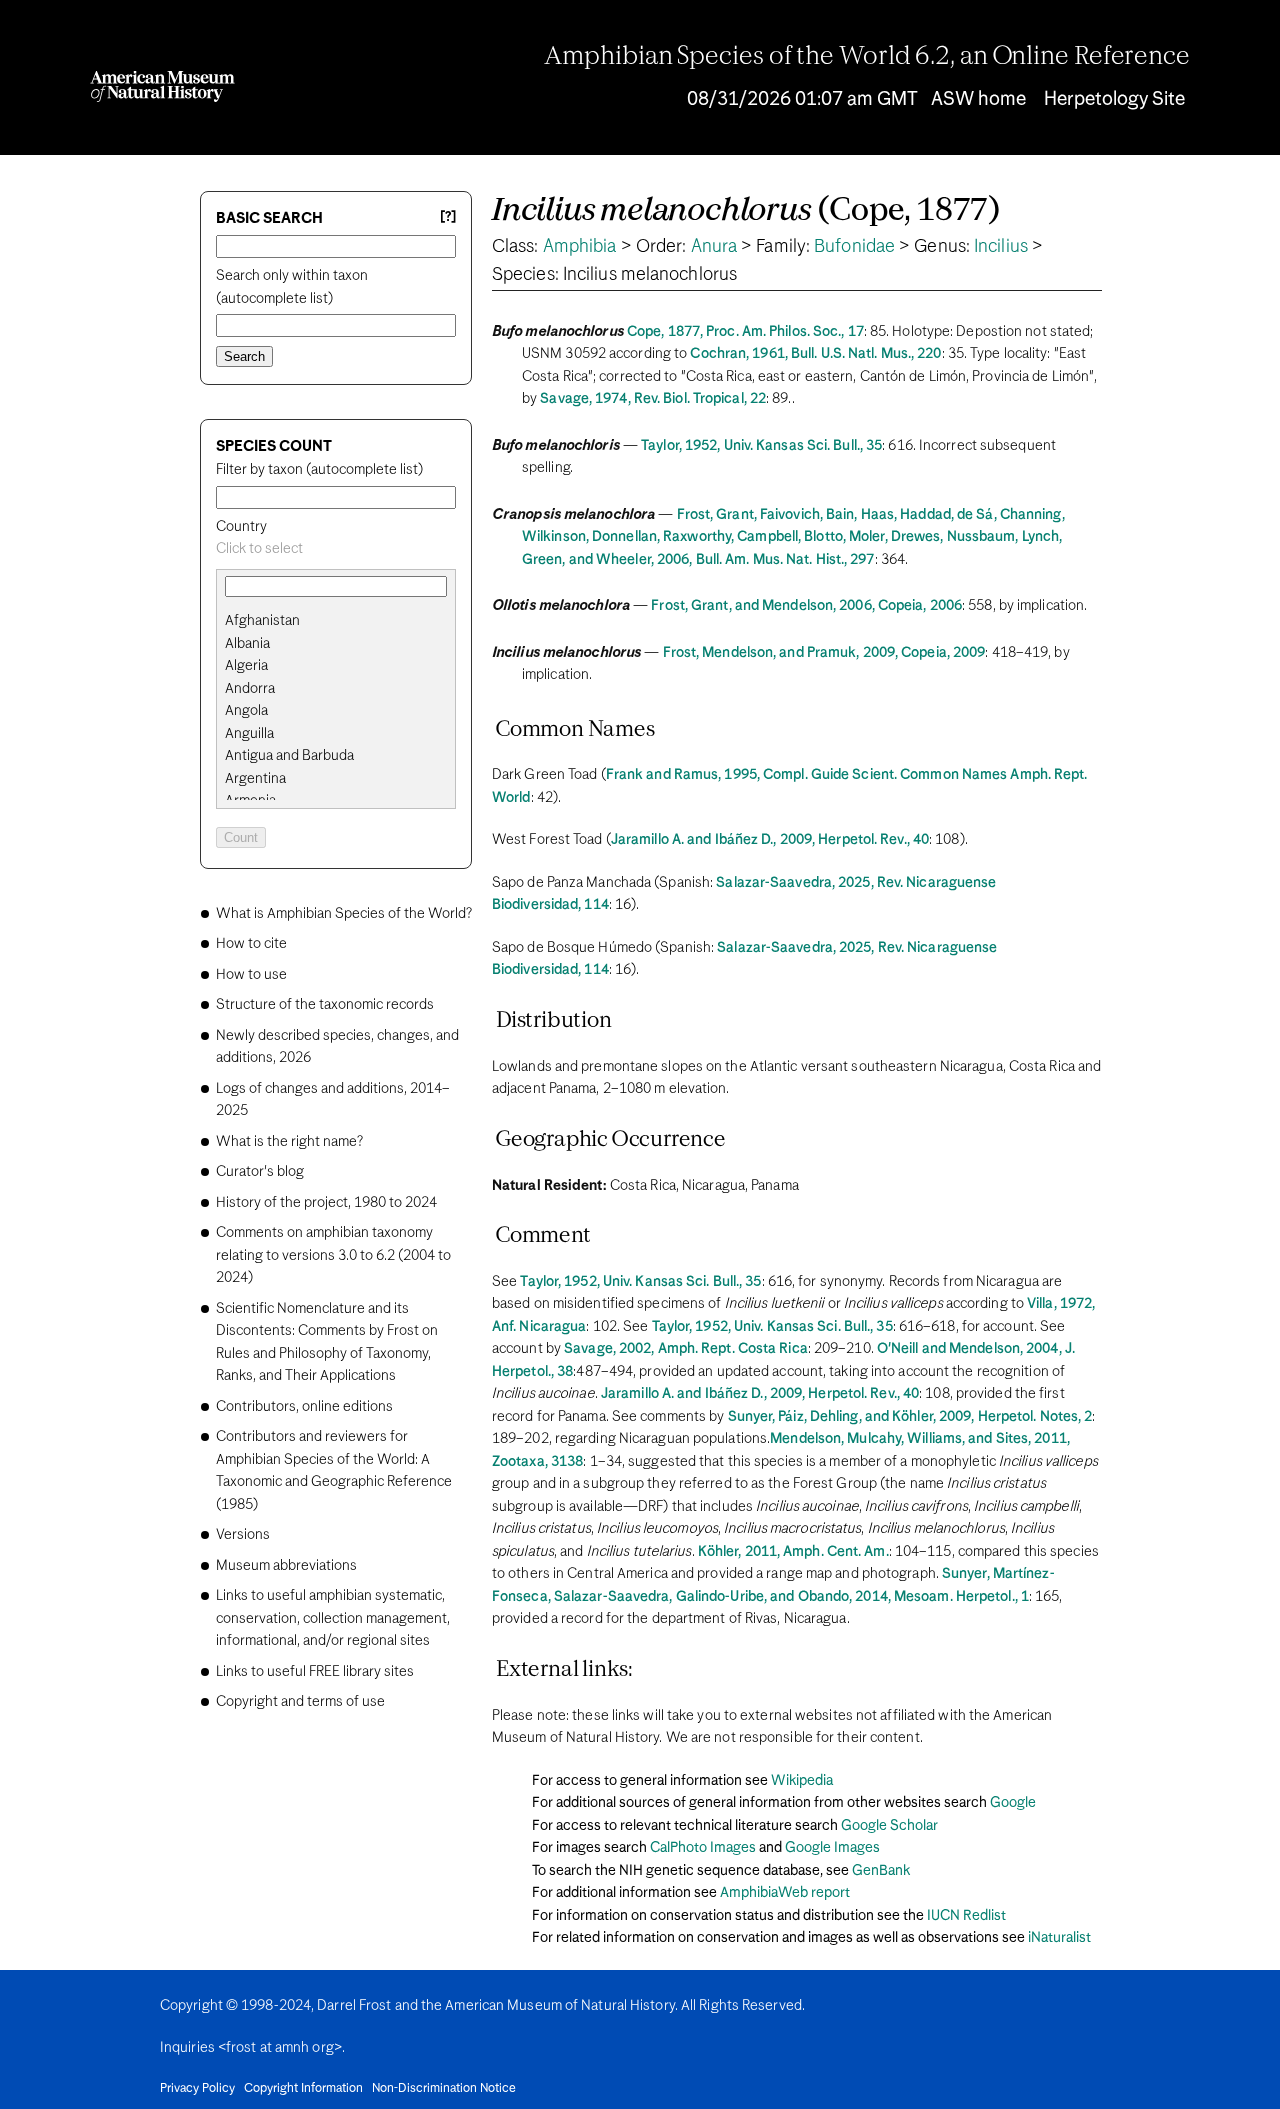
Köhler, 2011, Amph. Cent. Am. (793, 1552)
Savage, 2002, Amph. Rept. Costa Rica (686, 1349)
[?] (448, 217)
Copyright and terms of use (300, 1702)
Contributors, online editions (304, 1407)
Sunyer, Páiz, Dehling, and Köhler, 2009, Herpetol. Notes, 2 (910, 1417)
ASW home (978, 99)
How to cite (251, 944)
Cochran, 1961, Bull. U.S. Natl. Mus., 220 (815, 354)
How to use (251, 975)
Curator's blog (260, 1172)
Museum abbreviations (286, 1566)
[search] (336, 644)
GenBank (881, 1871)
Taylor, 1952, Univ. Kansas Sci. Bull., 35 (761, 446)
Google (1013, 1803)
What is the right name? (289, 1142)
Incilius (1001, 247)
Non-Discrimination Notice (444, 2089)
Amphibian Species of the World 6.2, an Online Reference (867, 57)
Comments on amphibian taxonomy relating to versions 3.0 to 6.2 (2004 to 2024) (333, 1255)
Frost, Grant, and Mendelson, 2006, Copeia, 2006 (806, 606)
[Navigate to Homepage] (162, 86)
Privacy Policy (197, 2089)
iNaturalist (1059, 1938)
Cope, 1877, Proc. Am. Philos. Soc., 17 (745, 332)
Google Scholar (889, 1826)
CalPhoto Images (703, 1848)
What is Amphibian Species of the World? (344, 914)
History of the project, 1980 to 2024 (326, 1203)
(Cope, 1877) (746, 211)
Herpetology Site (1114, 99)
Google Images (832, 1848)
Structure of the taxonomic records (325, 1005)
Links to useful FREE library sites (315, 1672)
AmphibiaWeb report (785, 1893)
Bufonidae (854, 247)
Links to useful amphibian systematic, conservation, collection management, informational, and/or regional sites (333, 1618)
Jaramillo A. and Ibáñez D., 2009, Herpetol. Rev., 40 (770, 840)
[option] (344, 621)
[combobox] (336, 549)
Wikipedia (802, 1781)
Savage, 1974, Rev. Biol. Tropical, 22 (653, 399)
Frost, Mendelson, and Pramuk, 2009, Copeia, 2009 (824, 653)
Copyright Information (303, 2089)
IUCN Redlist (966, 1916)
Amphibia (580, 247)
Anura (714, 247)
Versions (243, 1535)
